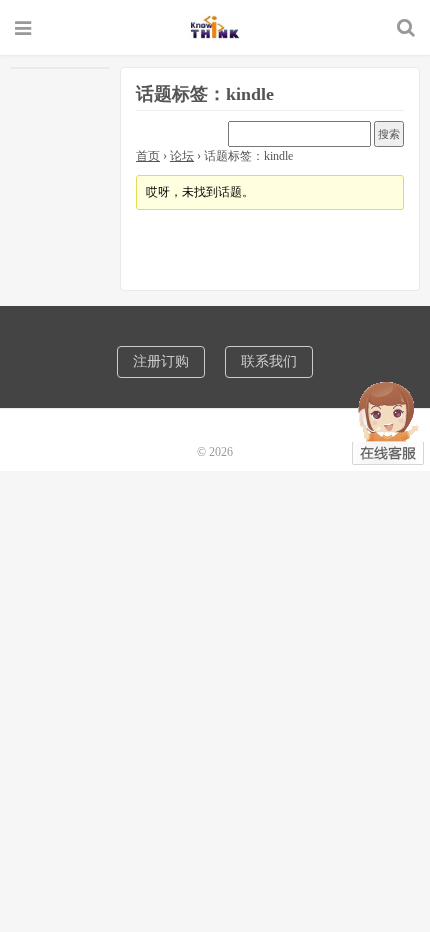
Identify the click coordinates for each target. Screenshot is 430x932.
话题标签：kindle (205, 94)
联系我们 (269, 361)
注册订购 (161, 361)
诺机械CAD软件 (215, 27)
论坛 (182, 156)
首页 (148, 156)
